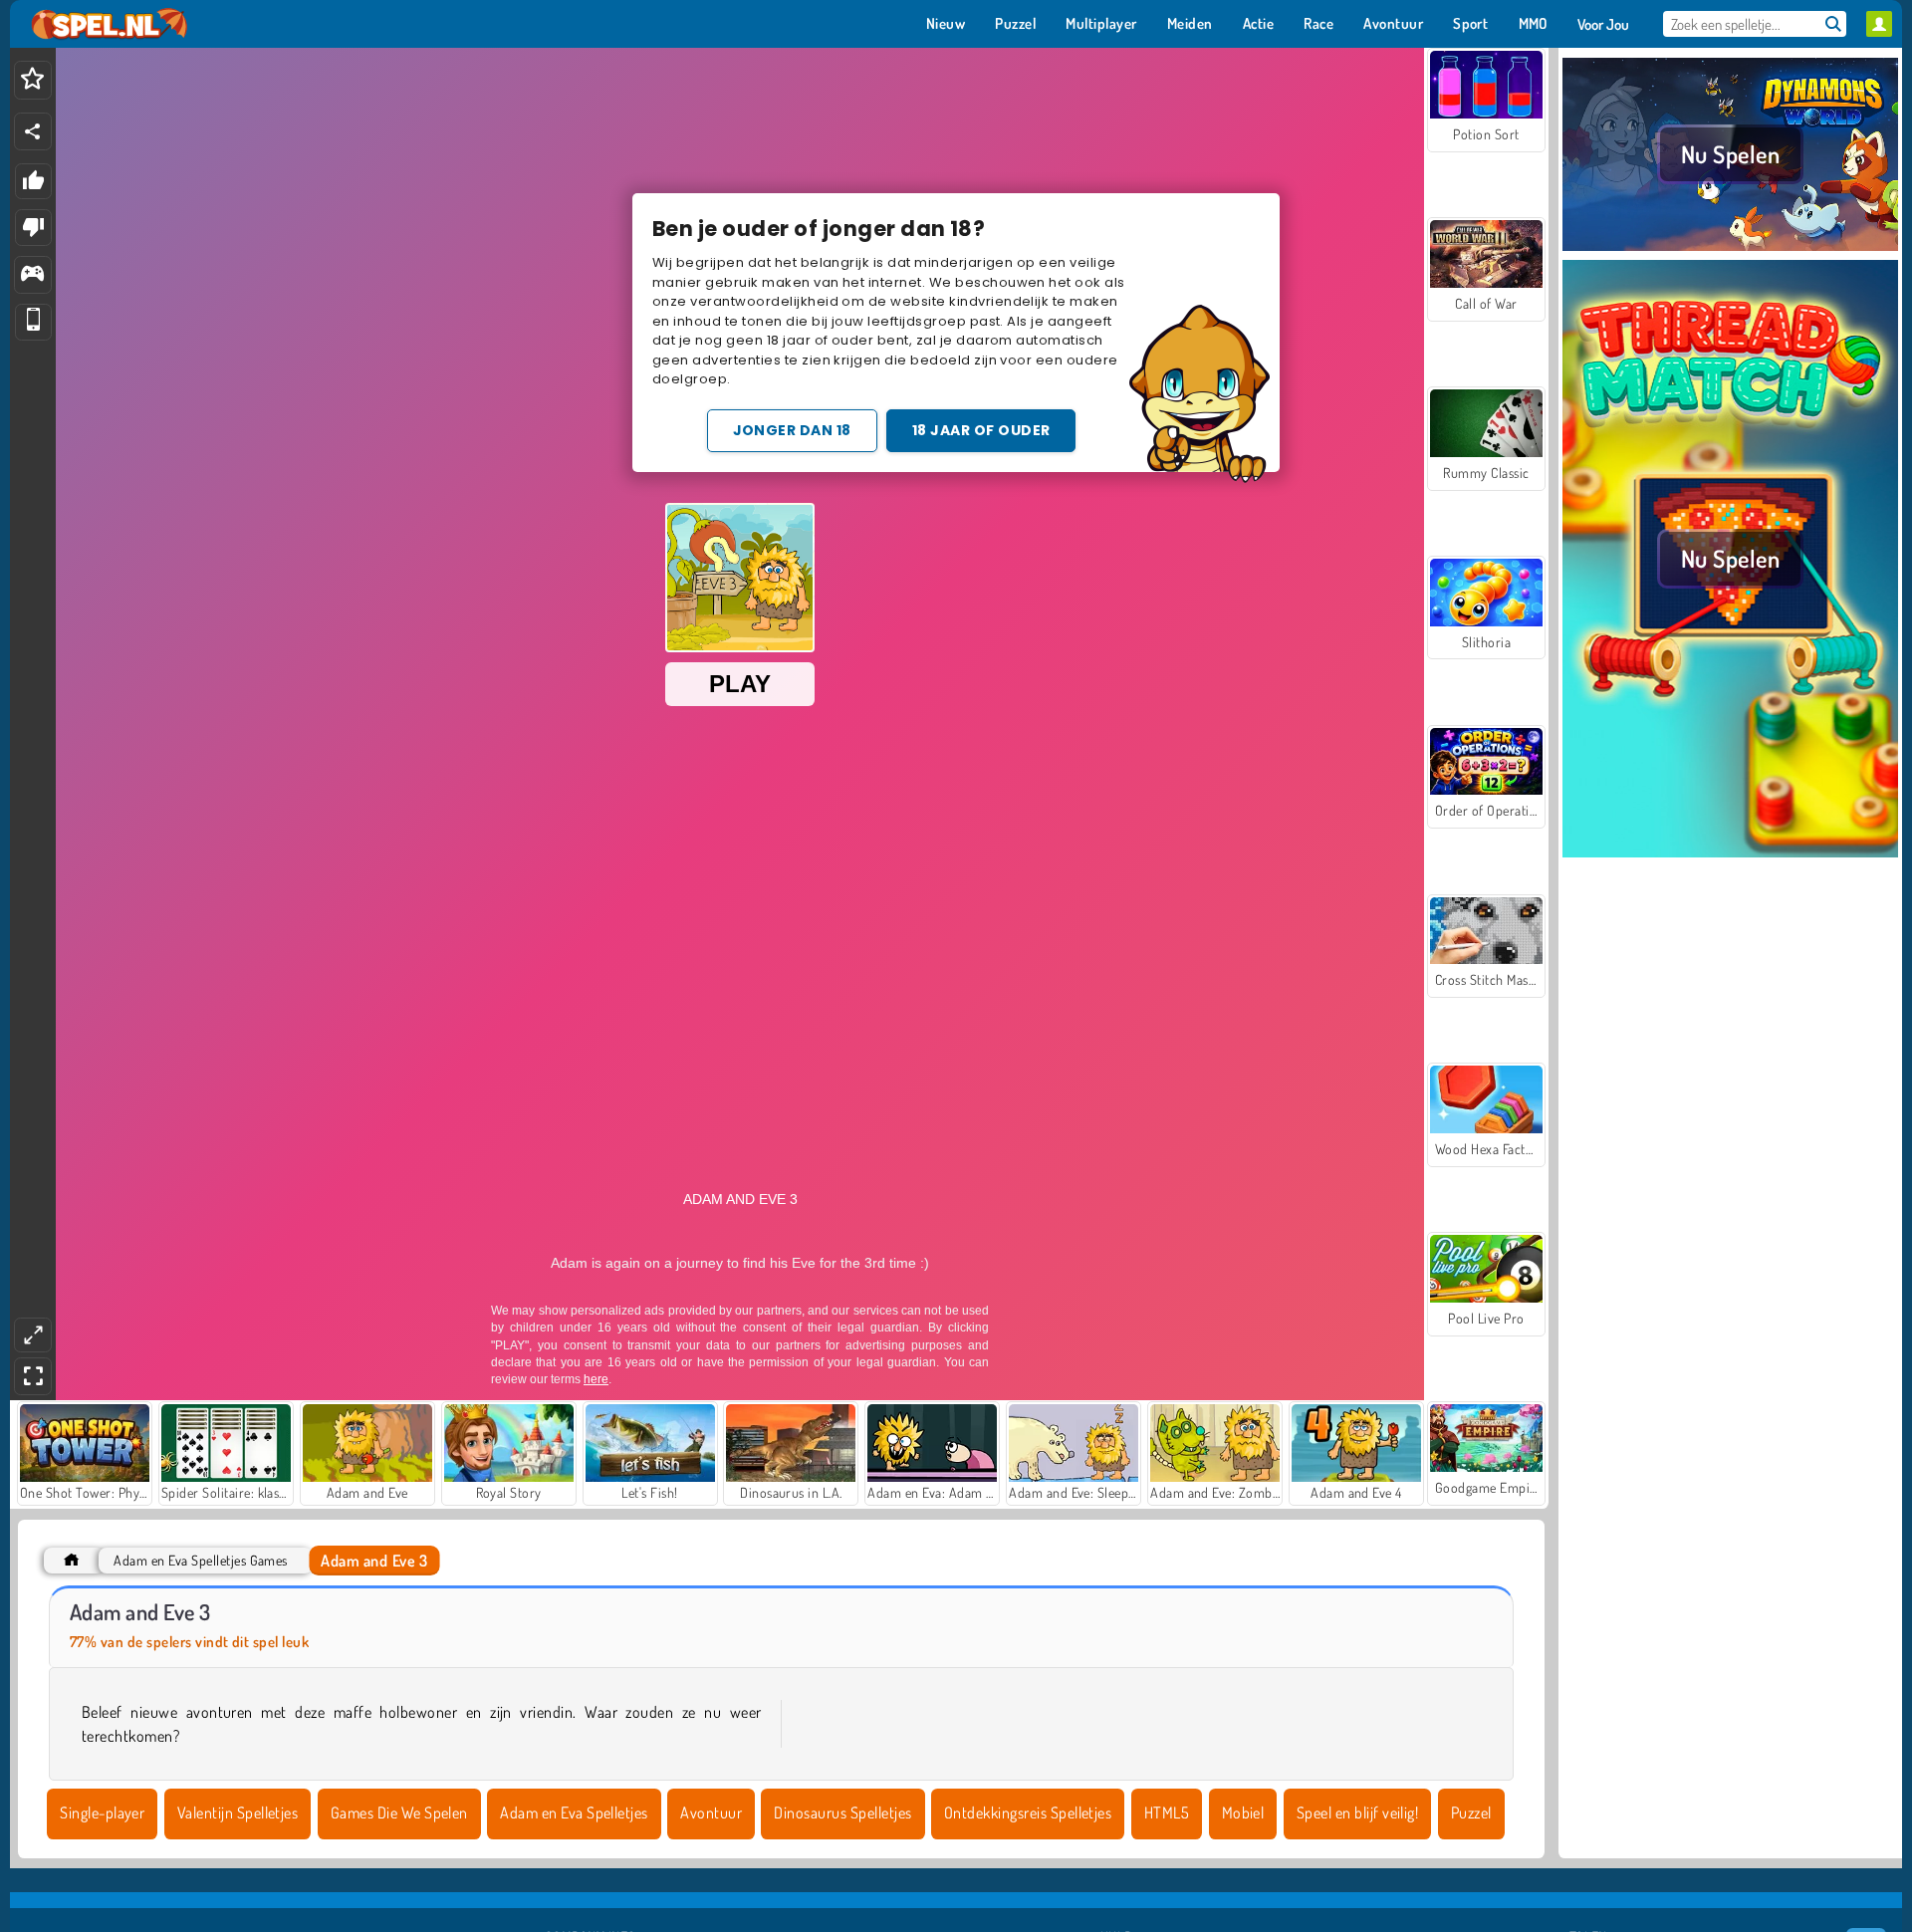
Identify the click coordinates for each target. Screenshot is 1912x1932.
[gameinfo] (32, 275)
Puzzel (1471, 1812)
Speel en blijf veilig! (1358, 1812)
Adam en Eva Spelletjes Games (200, 1560)
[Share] (33, 131)
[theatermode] (33, 1335)
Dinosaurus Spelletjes (842, 1812)
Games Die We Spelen (399, 1812)
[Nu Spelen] (1730, 248)
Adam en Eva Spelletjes (574, 1812)
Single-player (102, 1812)
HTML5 (1167, 1812)
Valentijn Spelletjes (238, 1812)
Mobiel (1243, 1812)
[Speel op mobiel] (33, 322)
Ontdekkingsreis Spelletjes (1028, 1812)
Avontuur (711, 1812)
